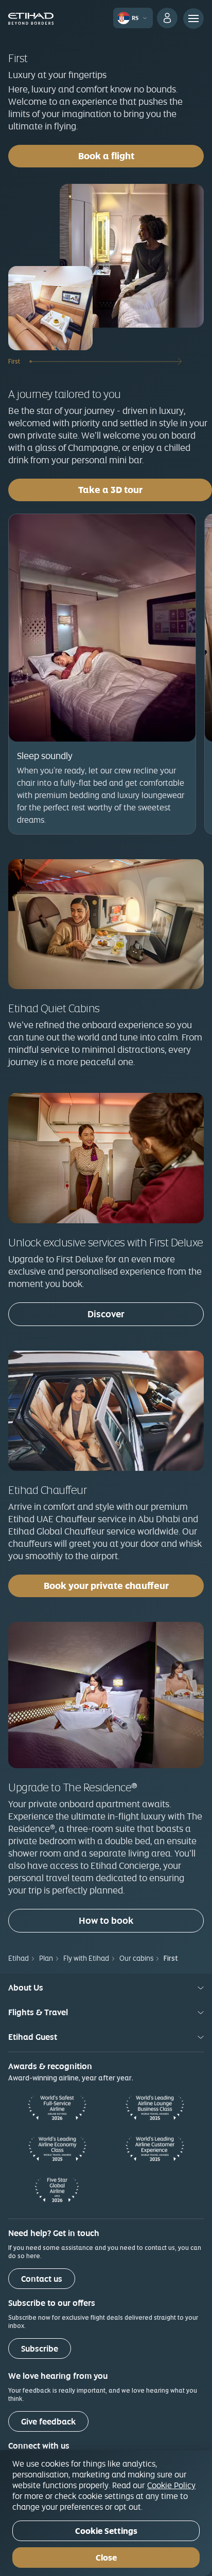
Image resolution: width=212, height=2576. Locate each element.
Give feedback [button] (48, 2422)
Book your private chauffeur (106, 1586)
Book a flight (106, 156)
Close (106, 2558)
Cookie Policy (171, 2485)
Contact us (42, 2279)
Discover (106, 1314)
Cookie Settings (106, 2531)
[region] (106, 2513)
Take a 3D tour (145, 489)
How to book (106, 1920)
